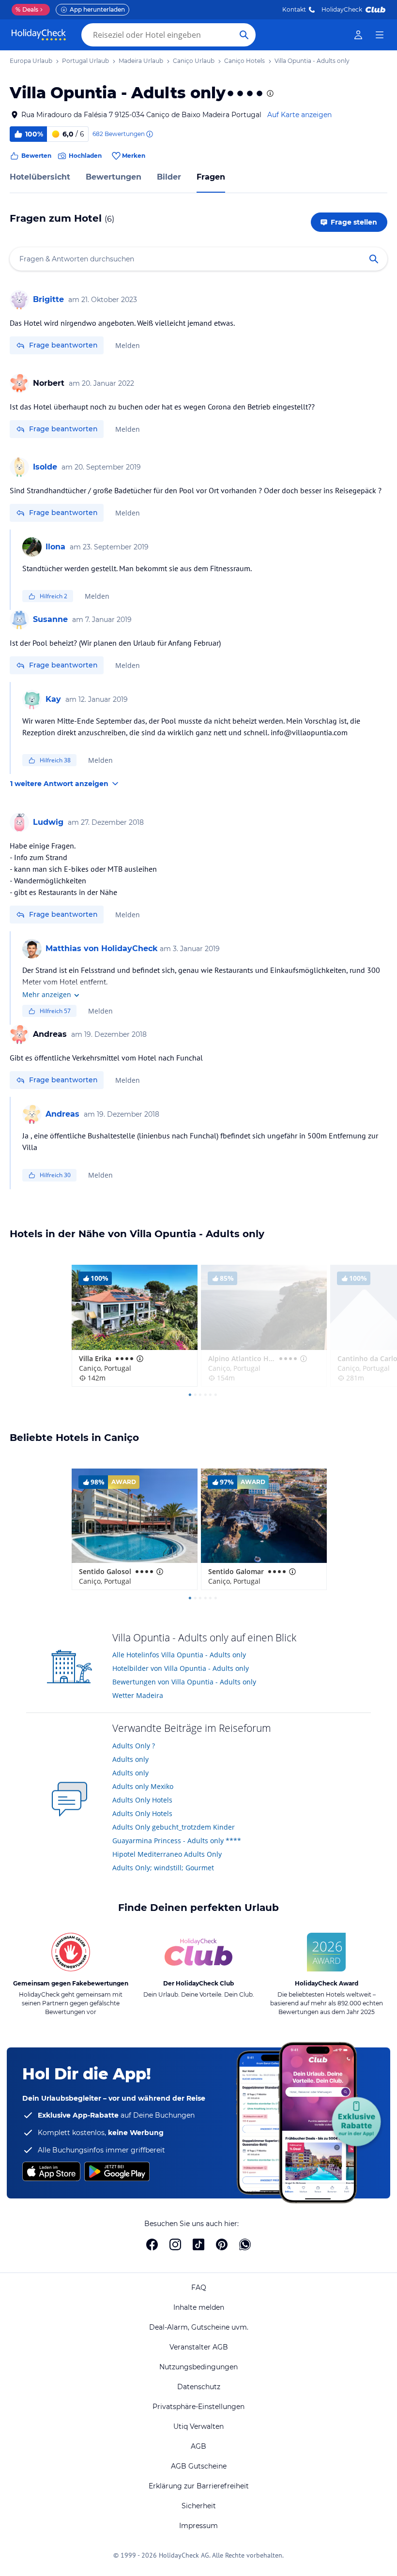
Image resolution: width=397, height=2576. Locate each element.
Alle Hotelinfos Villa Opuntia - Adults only (179, 1655)
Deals (27, 9)
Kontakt (294, 9)
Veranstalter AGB (199, 2347)
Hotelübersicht (40, 177)
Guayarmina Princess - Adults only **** (177, 1841)
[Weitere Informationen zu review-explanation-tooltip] (149, 134)
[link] (358, 35)
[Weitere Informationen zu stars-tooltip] (269, 93)
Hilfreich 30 (55, 1175)
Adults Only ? (134, 1746)
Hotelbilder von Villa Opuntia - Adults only (181, 1668)
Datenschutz (199, 2387)
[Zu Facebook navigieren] (152, 2244)
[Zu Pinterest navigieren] (222, 2244)
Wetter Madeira (138, 1695)
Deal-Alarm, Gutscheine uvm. (199, 2327)
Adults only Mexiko (143, 1786)
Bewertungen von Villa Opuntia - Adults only (184, 1682)
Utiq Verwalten (198, 2426)
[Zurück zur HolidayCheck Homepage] (39, 35)
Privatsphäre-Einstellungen (198, 2407)
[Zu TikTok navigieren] (198, 2244)
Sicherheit (199, 2506)
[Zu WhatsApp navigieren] (245, 2244)
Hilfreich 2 (53, 596)
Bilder (169, 177)
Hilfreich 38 (55, 760)
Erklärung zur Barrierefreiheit (199, 2486)
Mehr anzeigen (47, 994)
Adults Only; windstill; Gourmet (163, 1868)
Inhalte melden (199, 2307)
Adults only (130, 1759)
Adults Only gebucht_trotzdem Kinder (174, 1827)
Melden (128, 345)
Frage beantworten (63, 345)
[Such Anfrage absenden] (244, 35)
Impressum (198, 2526)
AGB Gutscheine (199, 2466)
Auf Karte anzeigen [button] (299, 115)
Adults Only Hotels (142, 1800)
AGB (198, 2446)
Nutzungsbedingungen (198, 2367)
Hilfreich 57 (55, 1011)
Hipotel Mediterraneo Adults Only (167, 1854)
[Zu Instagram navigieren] (175, 2244)
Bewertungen (114, 177)
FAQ (199, 2288)
